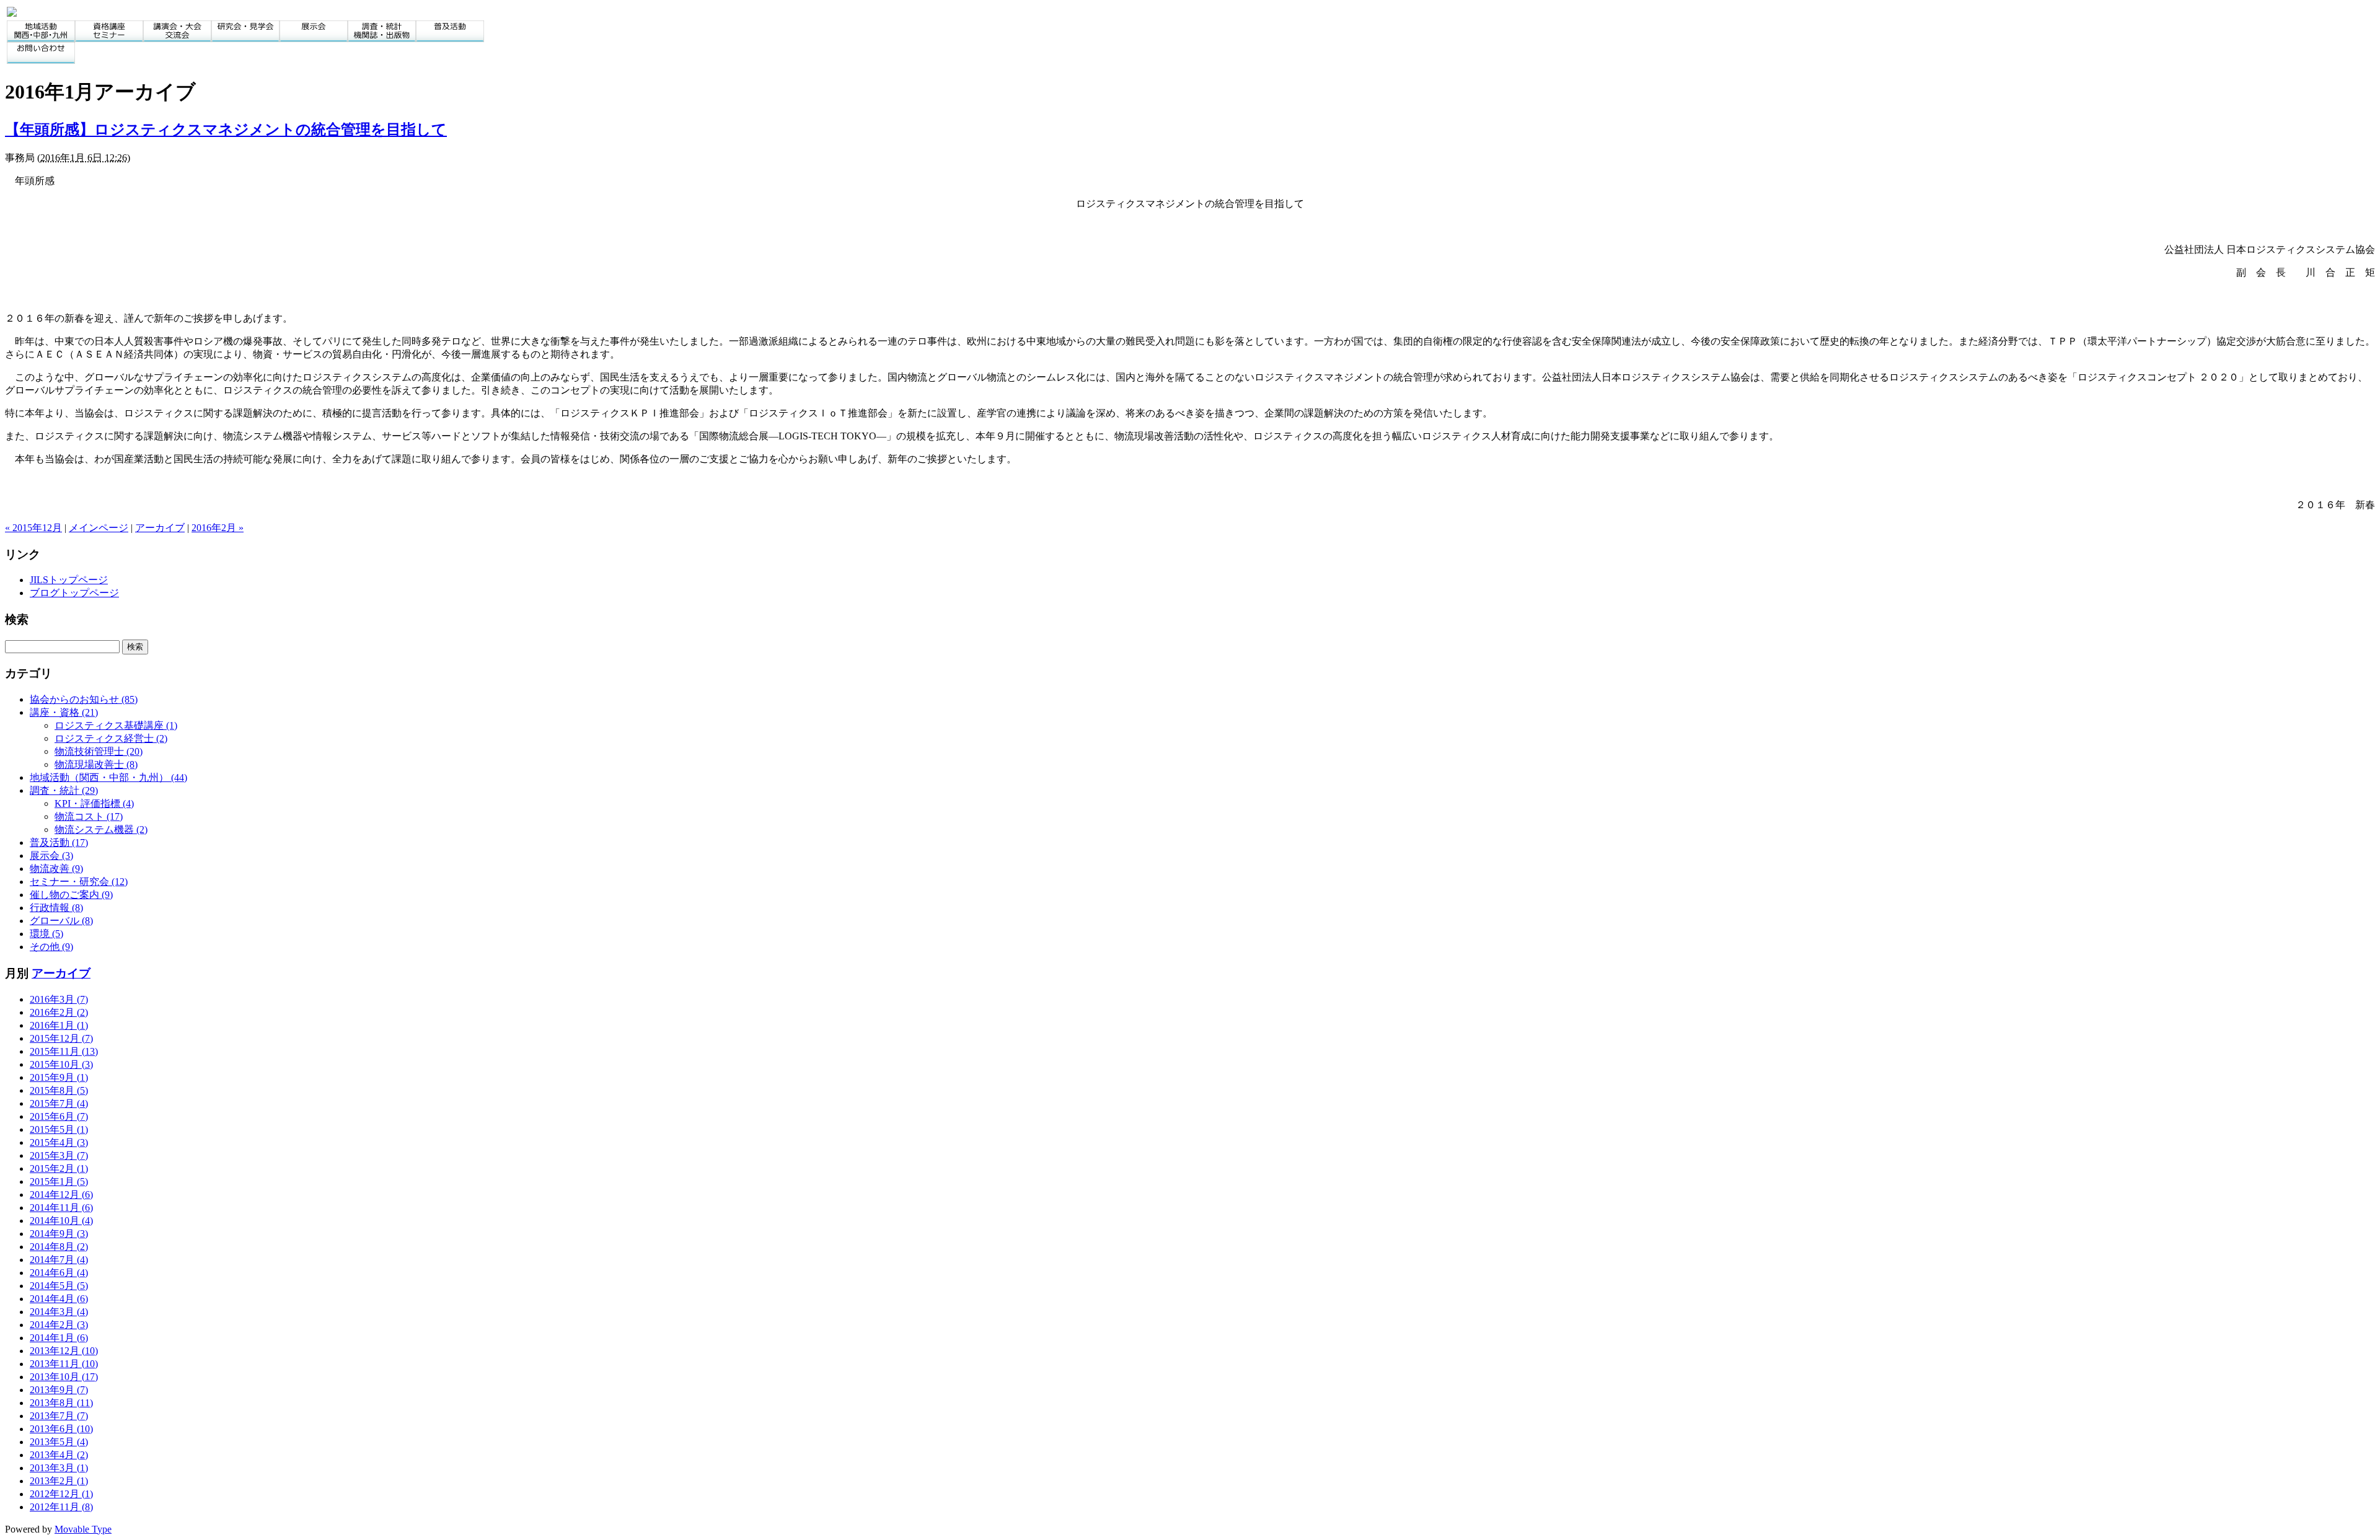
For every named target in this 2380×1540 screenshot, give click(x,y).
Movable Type (83, 1529)
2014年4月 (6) (59, 1299)
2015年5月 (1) (59, 1129)
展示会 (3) (51, 856)
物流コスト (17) (89, 816)
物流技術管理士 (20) (99, 751)
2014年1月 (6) (59, 1338)
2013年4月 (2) (59, 1455)
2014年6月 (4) (59, 1273)
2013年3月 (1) (59, 1468)
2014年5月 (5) (59, 1286)
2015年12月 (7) (61, 1038)
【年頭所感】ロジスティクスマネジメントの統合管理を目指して (226, 130)
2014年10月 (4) (61, 1221)
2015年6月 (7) (59, 1116)
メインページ (99, 528)
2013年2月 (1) (59, 1481)
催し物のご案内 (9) (71, 895)
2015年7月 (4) (59, 1103)
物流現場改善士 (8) (96, 764)
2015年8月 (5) (59, 1090)
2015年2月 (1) (59, 1168)
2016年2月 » (218, 528)
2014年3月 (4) (59, 1312)
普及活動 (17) (59, 843)
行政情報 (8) (56, 908)
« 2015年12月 (33, 528)
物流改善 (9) (56, 869)
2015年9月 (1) (59, 1077)
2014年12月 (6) (61, 1195)
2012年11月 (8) (61, 1507)
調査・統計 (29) (64, 790)
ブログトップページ (74, 593)
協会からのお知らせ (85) (84, 699)
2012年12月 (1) (61, 1494)
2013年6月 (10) (61, 1429)
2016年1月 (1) (59, 1025)
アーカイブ (160, 528)
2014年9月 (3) (59, 1234)
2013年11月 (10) (64, 1364)
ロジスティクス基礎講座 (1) (116, 725)
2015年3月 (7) (59, 1155)
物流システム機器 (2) (101, 829)
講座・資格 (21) (64, 712)
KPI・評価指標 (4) (94, 803)
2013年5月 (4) (59, 1442)
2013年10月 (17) (64, 1377)
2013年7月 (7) (59, 1416)
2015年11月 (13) (64, 1051)
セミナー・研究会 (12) (79, 882)
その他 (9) (51, 947)
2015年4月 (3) (59, 1142)
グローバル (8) (61, 921)
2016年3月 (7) (59, 999)
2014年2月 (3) (59, 1325)
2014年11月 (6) (61, 1208)
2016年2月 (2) (59, 1012)
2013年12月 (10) (64, 1351)
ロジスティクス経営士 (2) (111, 738)
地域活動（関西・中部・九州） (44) (108, 777)
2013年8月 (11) (61, 1403)
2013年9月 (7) (59, 1390)
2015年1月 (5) (59, 1181)
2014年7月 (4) (59, 1260)
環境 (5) (46, 934)
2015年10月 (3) (61, 1064)
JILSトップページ (69, 580)
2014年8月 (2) (59, 1247)
